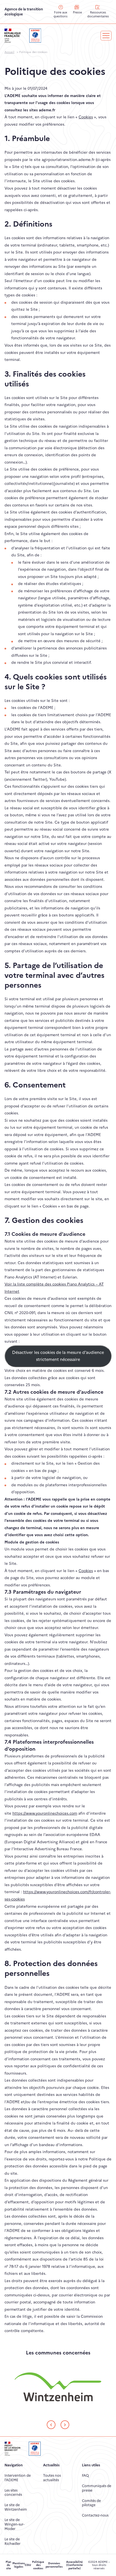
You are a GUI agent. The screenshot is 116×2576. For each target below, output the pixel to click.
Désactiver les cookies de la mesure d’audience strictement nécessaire (58, 1356)
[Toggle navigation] (106, 36)
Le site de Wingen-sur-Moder (14, 2524)
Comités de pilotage (91, 2503)
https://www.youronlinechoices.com (45, 1813)
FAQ (85, 2475)
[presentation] (51, 2425)
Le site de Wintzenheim (16, 2507)
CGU (28, 2565)
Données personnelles (54, 2565)
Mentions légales (19, 2565)
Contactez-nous (95, 2515)
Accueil (9, 52)
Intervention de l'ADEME (18, 2478)
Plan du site (8, 2565)
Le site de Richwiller (13, 2541)
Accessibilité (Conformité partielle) (74, 2565)
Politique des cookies (38, 2565)
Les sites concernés (13, 2493)
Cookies (86, 117)
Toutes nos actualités (52, 2478)
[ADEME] (35, 35)
